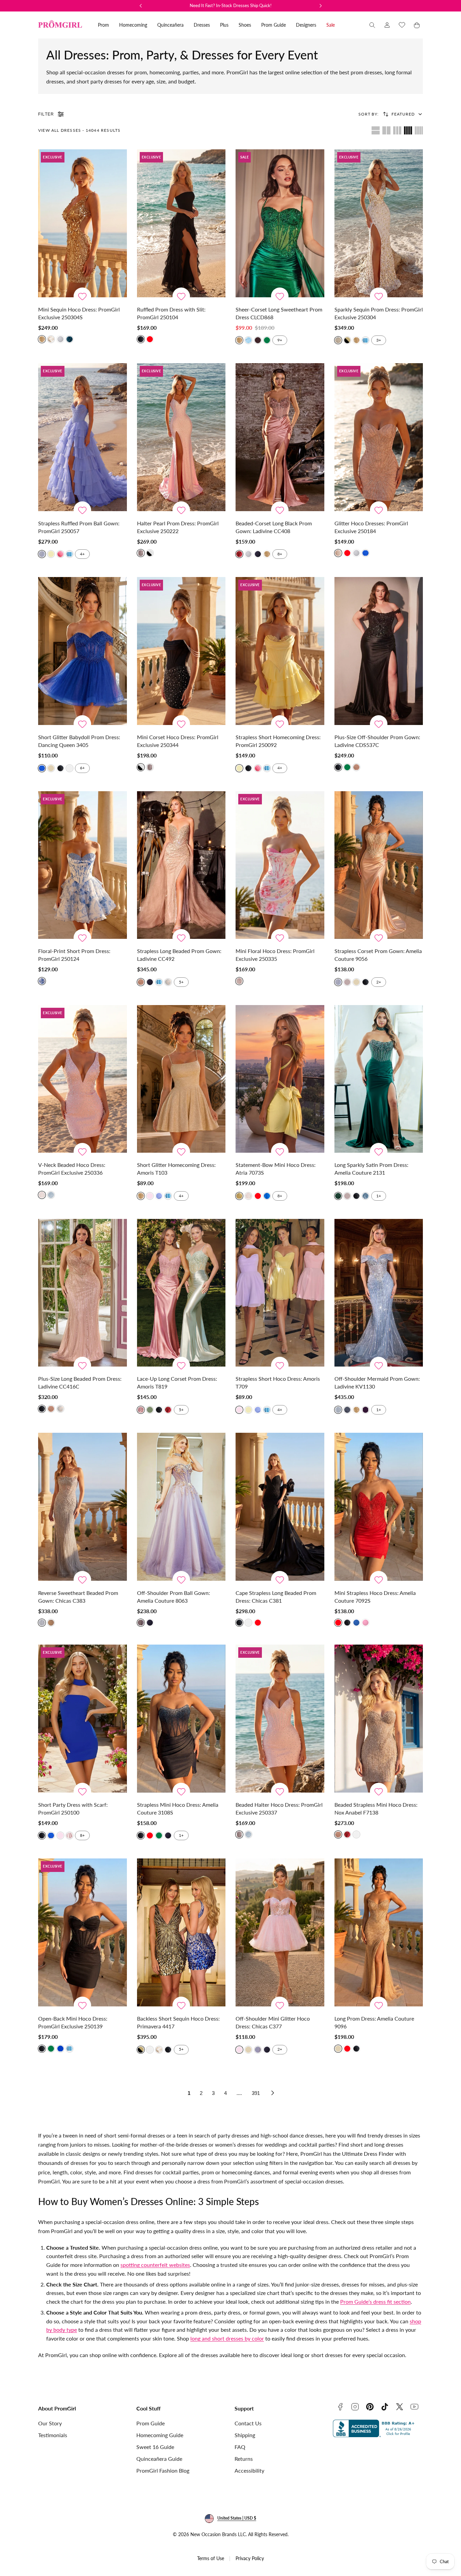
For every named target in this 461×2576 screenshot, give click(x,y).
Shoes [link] (245, 25)
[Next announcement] (321, 6)
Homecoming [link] (133, 25)
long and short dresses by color (227, 2338)
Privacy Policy (250, 2558)
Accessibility (249, 2470)
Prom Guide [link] (274, 25)
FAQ (240, 2447)
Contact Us (248, 2423)
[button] (372, 25)
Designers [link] (306, 25)
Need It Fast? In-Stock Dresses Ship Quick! (231, 5)
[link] (387, 25)
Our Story (50, 2423)
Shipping (245, 2435)
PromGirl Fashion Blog (163, 2470)
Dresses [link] (202, 25)
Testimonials (53, 2435)
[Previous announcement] (141, 6)
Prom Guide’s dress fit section (375, 2302)
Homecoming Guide (160, 2435)
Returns (244, 2459)
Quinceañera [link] (170, 25)
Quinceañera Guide (159, 2459)
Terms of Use (211, 2558)
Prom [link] (103, 25)
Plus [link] (224, 25)
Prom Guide (151, 2423)
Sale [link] (331, 25)
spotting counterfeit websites (155, 2265)
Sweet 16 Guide (155, 2447)
